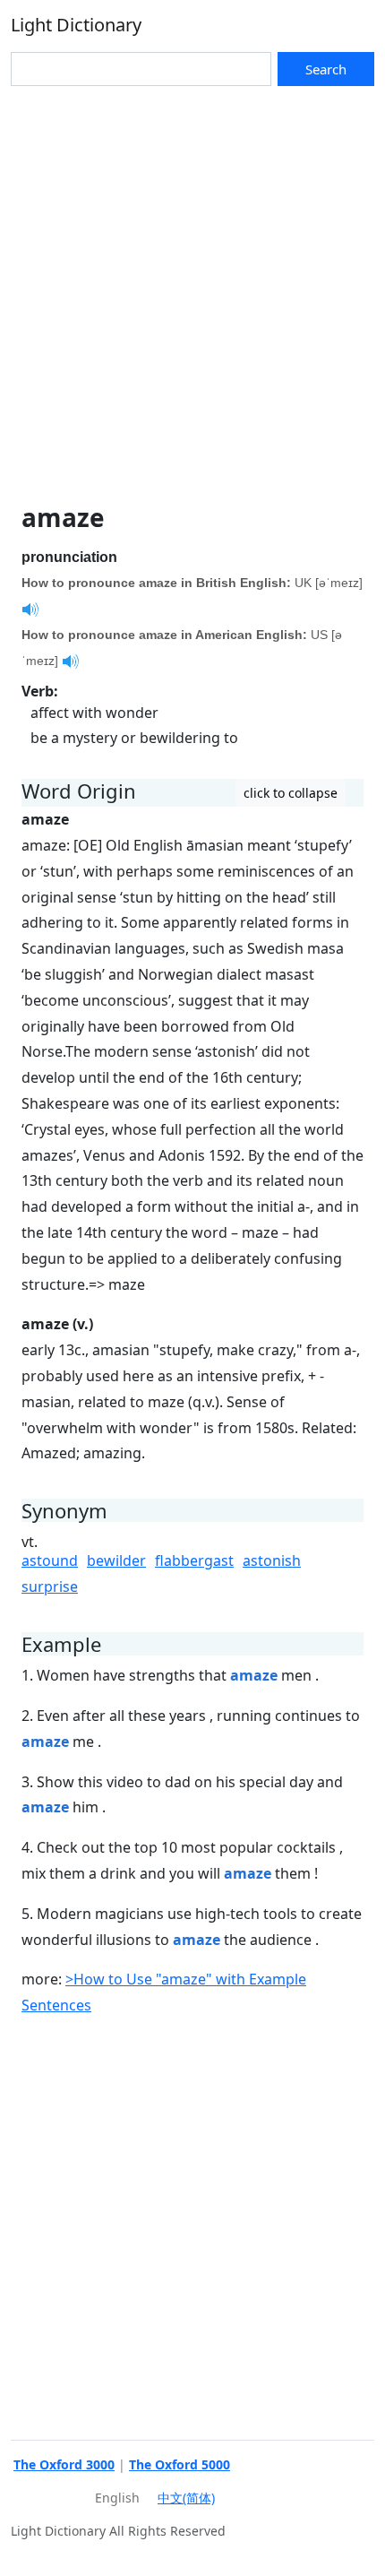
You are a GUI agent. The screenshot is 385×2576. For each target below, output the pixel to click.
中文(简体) (186, 2498)
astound (50, 1560)
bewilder (116, 1560)
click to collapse (291, 793)
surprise (50, 1586)
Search (326, 69)
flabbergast (194, 1560)
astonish (272, 1560)
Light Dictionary (76, 25)
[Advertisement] (192, 288)
